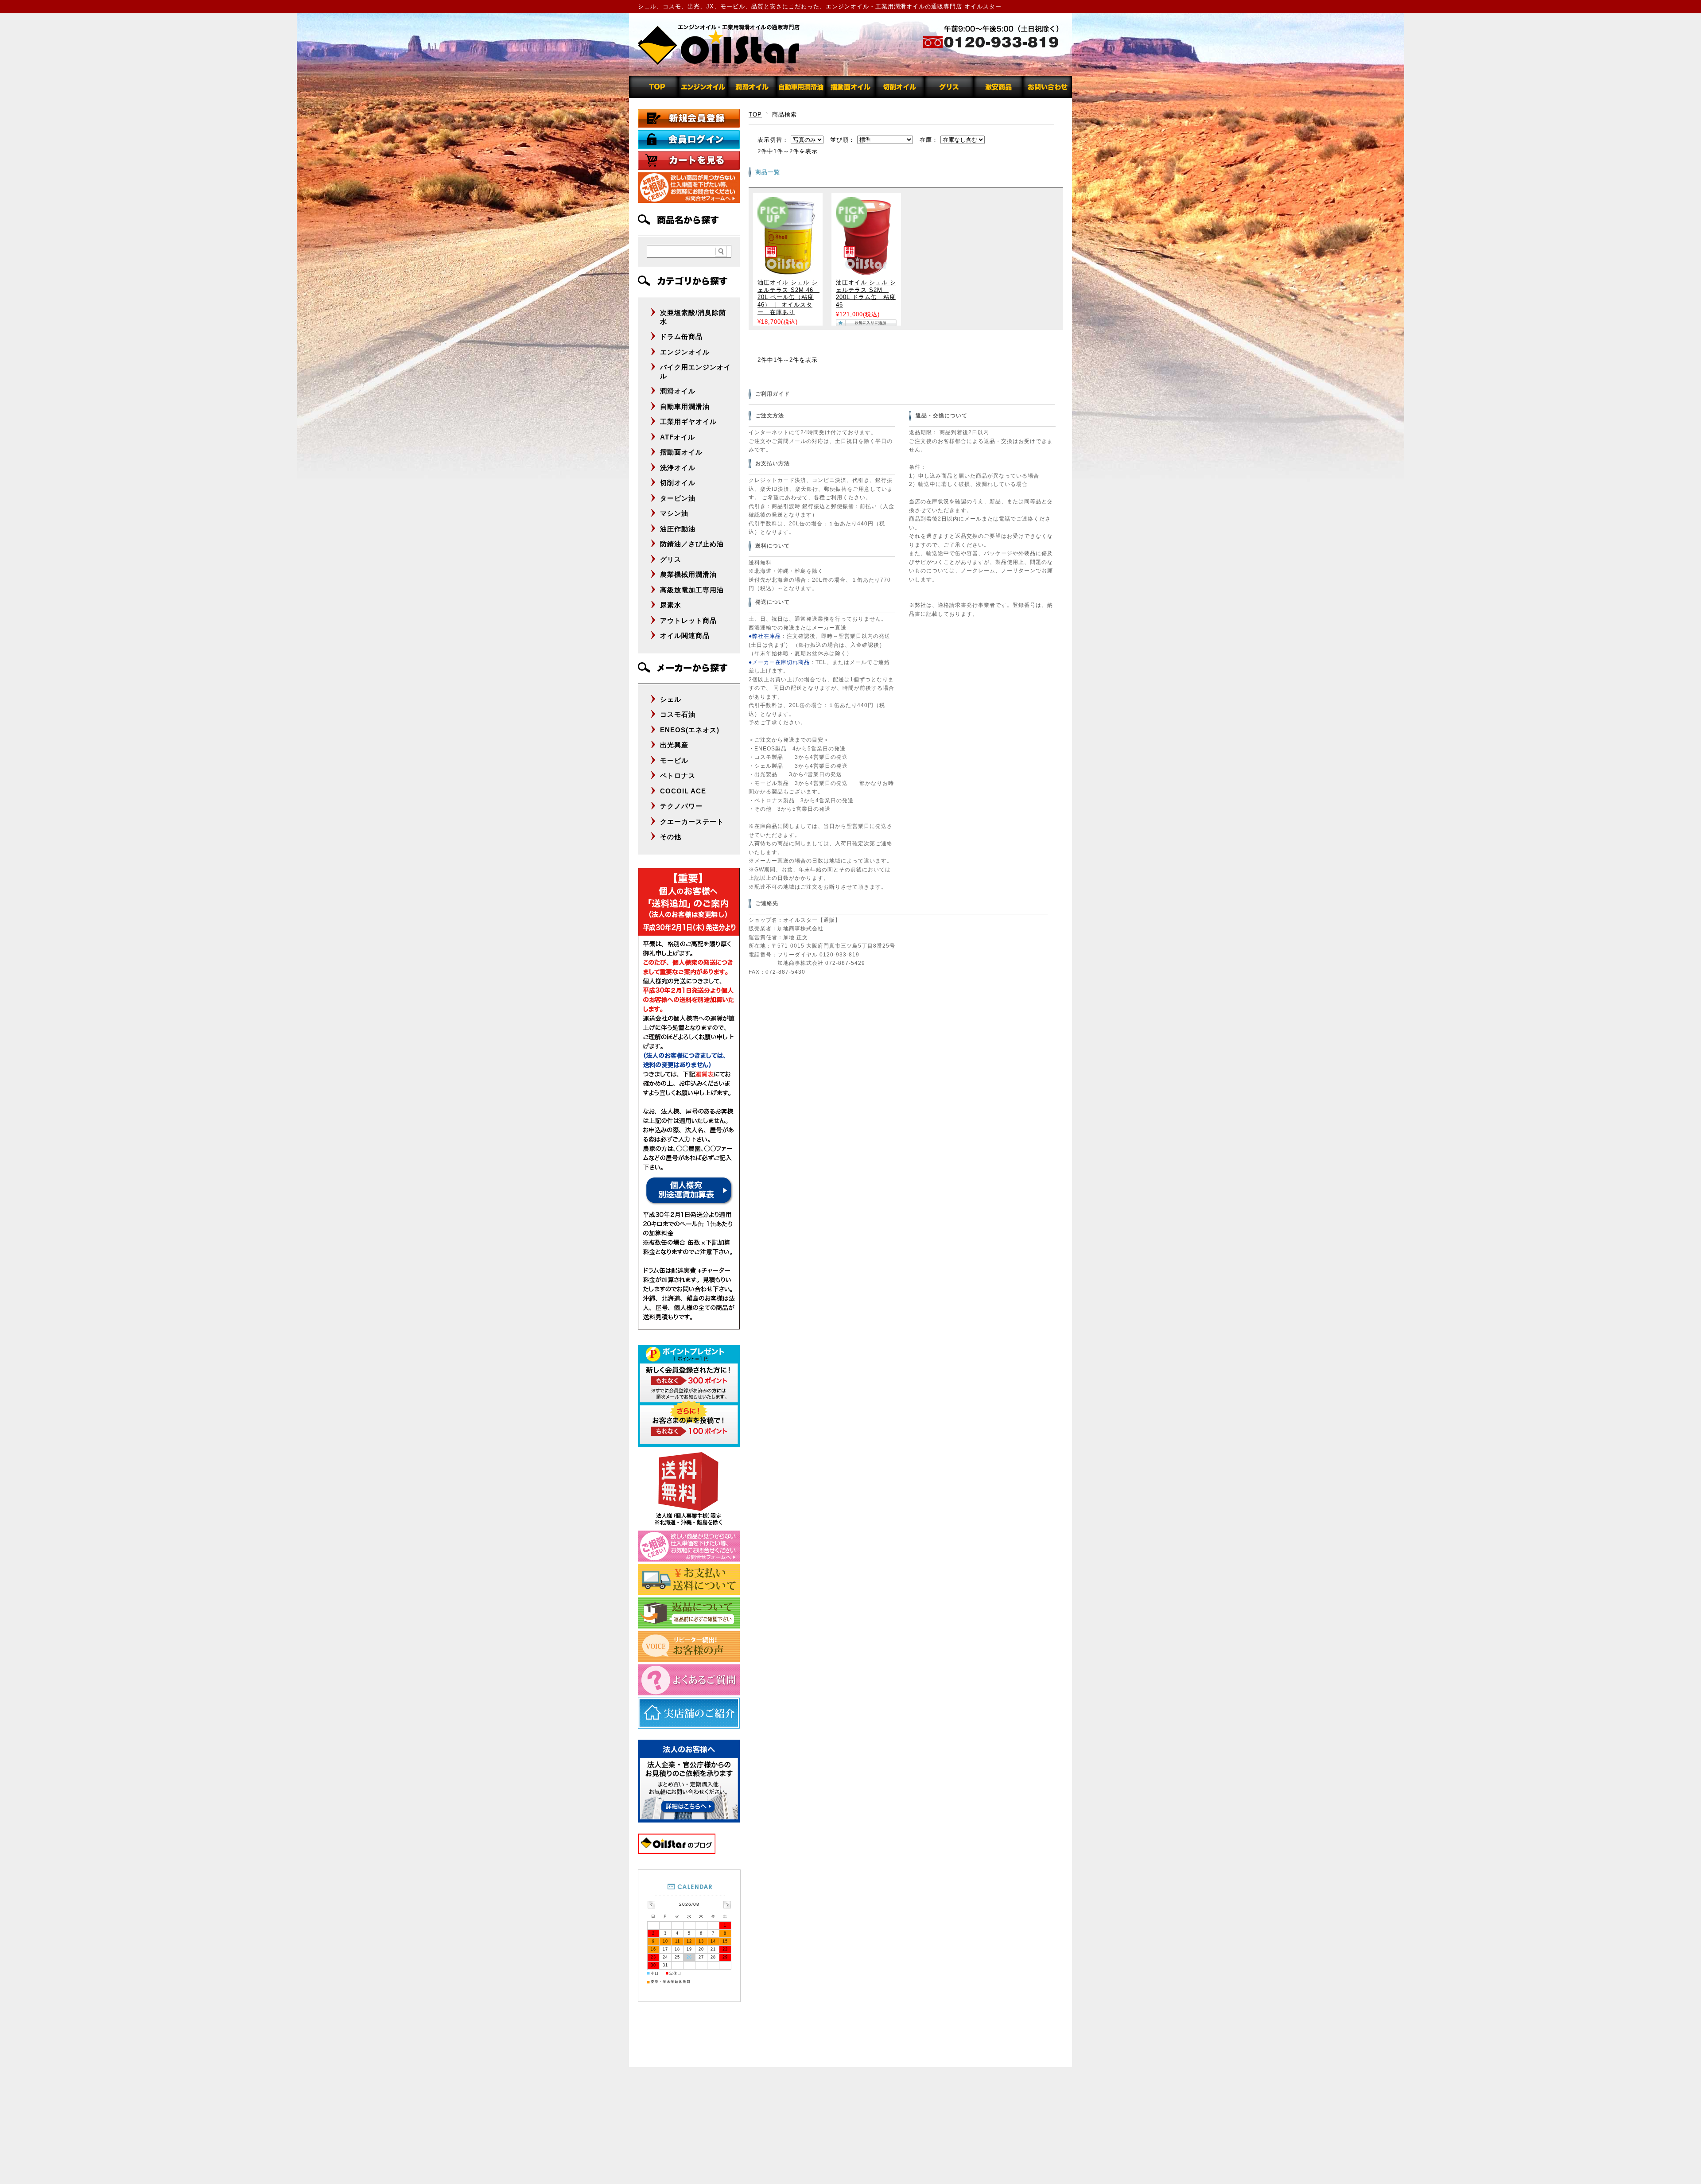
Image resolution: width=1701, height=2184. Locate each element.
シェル (671, 699)
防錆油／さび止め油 (692, 544)
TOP (755, 115)
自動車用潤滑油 (685, 406)
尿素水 (671, 605)
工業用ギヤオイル (688, 422)
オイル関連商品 (685, 635)
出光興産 (674, 745)
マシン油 (674, 513)
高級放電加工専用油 (692, 590)
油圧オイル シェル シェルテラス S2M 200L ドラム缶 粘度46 (866, 294)
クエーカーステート (692, 822)
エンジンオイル (685, 352)
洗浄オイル (678, 468)
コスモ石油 (678, 714)
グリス (671, 559)
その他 (671, 837)
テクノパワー (681, 806)
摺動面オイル (681, 452)
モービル (674, 760)
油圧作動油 (678, 529)
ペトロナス (678, 775)
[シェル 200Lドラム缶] (866, 272)
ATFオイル (678, 437)
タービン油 (678, 498)
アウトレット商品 (688, 620)
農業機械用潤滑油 (688, 574)
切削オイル (678, 483)
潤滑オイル (678, 391)
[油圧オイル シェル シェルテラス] (788, 272)
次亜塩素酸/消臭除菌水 (693, 317)
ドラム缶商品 (681, 336)
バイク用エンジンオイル (695, 371)
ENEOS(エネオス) (690, 730)
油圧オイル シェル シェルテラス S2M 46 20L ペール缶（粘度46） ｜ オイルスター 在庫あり (788, 297)
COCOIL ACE (683, 791)
